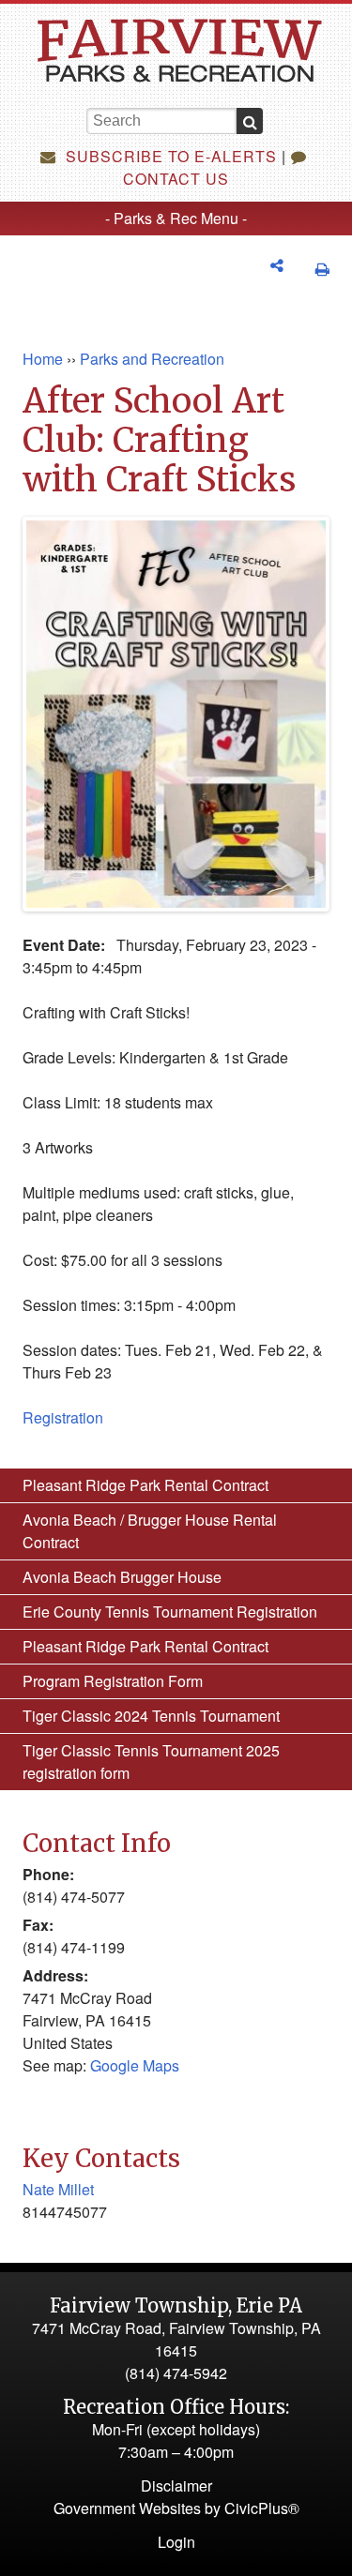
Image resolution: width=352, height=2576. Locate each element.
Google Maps (135, 2065)
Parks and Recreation (152, 359)
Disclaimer (176, 2486)
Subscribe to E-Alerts (169, 156)
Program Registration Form (113, 1681)
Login (176, 2542)
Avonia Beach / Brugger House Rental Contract (150, 1531)
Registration (63, 1417)
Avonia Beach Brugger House (122, 1577)
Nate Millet (58, 2189)
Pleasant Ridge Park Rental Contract (145, 1485)
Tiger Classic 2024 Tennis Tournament (151, 1716)
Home (43, 359)
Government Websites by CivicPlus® (176, 2508)
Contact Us (176, 179)
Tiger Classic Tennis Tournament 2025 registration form (151, 1762)
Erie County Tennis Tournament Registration (170, 1612)
